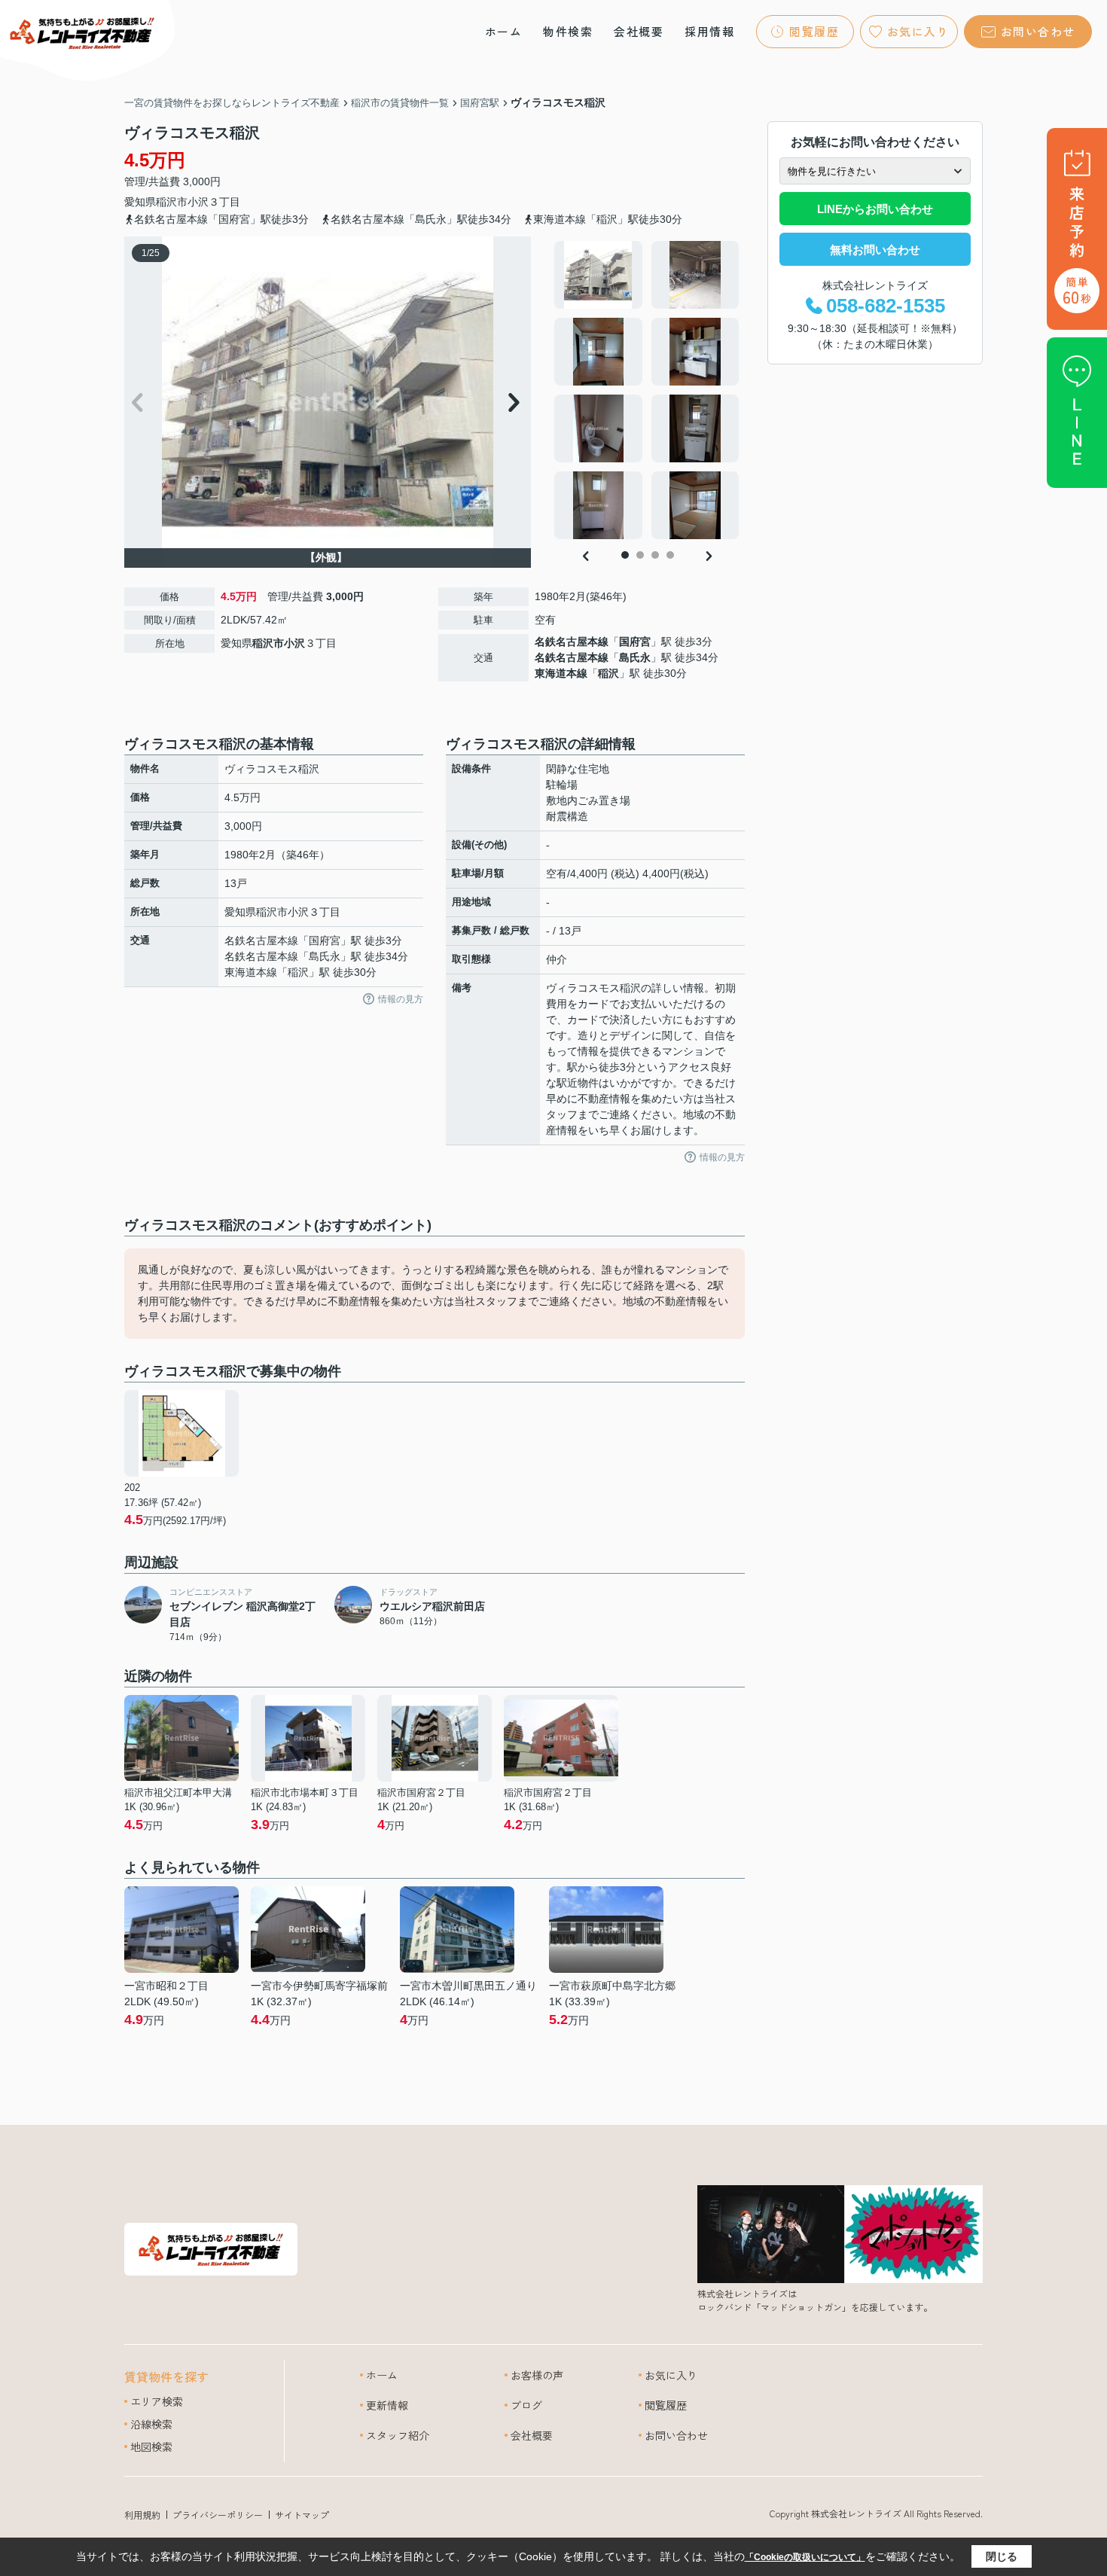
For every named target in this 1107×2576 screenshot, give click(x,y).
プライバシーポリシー (218, 2515)
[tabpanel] (647, 390)
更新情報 (387, 2405)
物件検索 (568, 31)
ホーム (504, 31)
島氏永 (635, 657)
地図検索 (151, 2446)
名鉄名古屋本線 (572, 642)
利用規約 (142, 2515)
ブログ (526, 2405)
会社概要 (639, 31)
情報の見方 (401, 999)
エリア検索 (157, 2401)
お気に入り (918, 31)
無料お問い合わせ (875, 250)
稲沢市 (172, 202)
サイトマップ (302, 2515)
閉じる (1002, 2556)
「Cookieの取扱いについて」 (805, 2557)
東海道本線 (561, 673)
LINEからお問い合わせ (875, 209)
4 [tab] (670, 555)
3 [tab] (655, 555)
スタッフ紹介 (398, 2435)
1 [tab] (625, 555)
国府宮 (635, 642)
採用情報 (709, 31)
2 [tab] (640, 555)
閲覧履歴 (814, 31)
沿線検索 (151, 2424)
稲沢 (608, 673)
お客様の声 (537, 2375)
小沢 (198, 202)
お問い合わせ (1038, 31)
